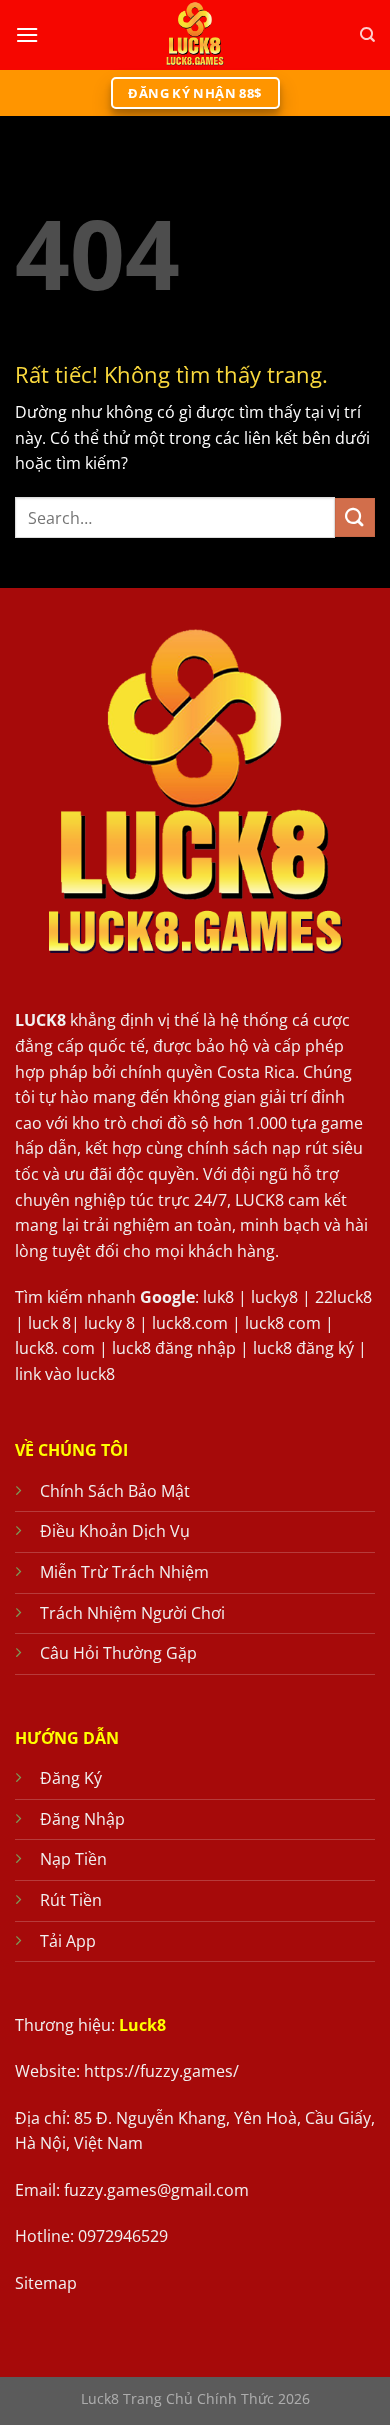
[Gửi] (355, 517)
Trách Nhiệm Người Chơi (132, 1613)
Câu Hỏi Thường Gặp (118, 1653)
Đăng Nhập (82, 1819)
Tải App (68, 1941)
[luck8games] (195, 35)
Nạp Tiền (73, 1859)
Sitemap (46, 2283)
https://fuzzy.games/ (161, 2071)
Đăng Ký (71, 1778)
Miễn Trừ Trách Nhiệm (124, 1572)
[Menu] (27, 34)
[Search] (367, 35)
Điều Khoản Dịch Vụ (115, 1531)
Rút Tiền (71, 1900)
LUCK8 (40, 1020)
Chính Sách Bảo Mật (115, 1491)
